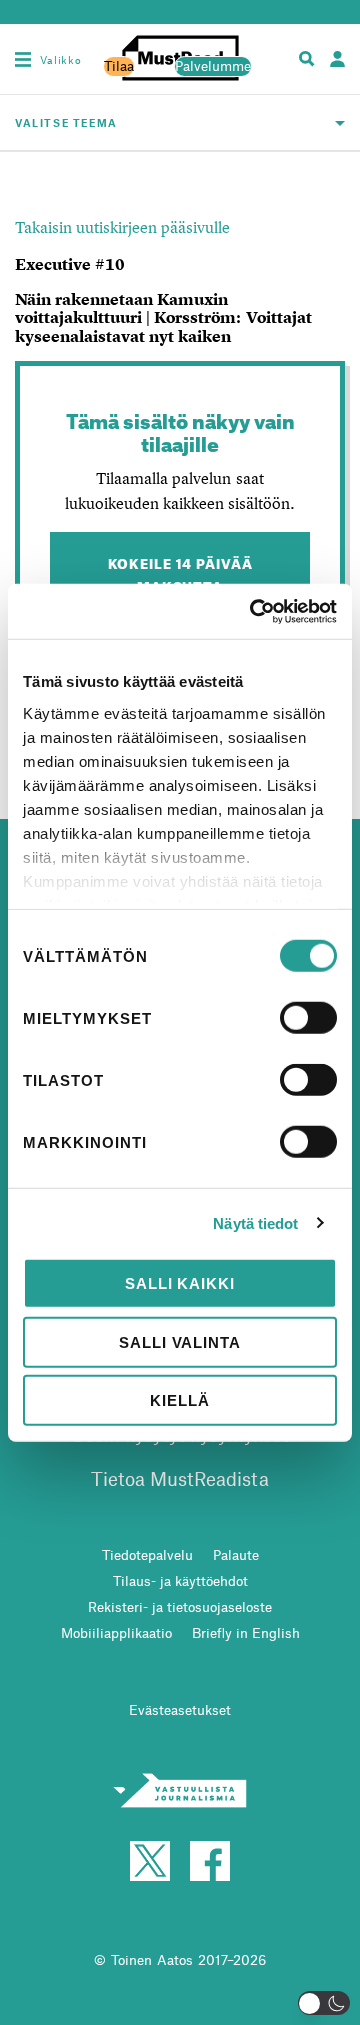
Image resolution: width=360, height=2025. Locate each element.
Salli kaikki (179, 1283)
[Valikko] (23, 59)
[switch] (308, 1018)
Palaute (236, 1554)
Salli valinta (179, 1341)
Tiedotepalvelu (147, 1554)
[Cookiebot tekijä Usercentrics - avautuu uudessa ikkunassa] (254, 611)
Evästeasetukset (180, 1709)
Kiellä (179, 1400)
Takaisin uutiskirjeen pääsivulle (122, 227)
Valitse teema (66, 122)
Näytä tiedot (255, 1222)
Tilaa (119, 66)
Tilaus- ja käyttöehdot (180, 1580)
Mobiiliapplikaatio (116, 1632)
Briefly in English (246, 1632)
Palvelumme (213, 66)
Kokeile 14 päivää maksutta (180, 573)
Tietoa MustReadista (180, 1478)
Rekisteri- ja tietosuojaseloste (180, 1606)
